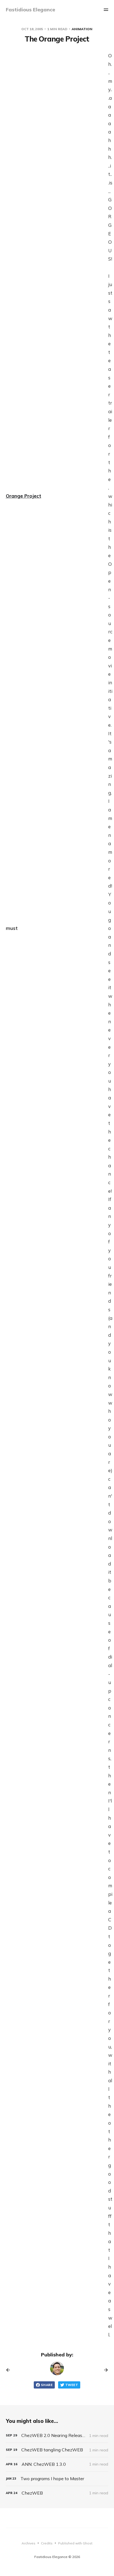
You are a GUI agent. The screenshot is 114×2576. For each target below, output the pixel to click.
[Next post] (104, 2370)
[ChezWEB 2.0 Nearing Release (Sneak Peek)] (57, 2435)
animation (82, 29)
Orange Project (24, 496)
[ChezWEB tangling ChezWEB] (57, 2450)
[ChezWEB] (57, 2493)
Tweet (72, 2385)
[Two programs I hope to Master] (57, 2479)
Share (47, 2385)
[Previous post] (10, 2370)
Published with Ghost (75, 2543)
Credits (47, 2543)
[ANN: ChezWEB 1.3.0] (57, 2464)
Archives (28, 2543)
